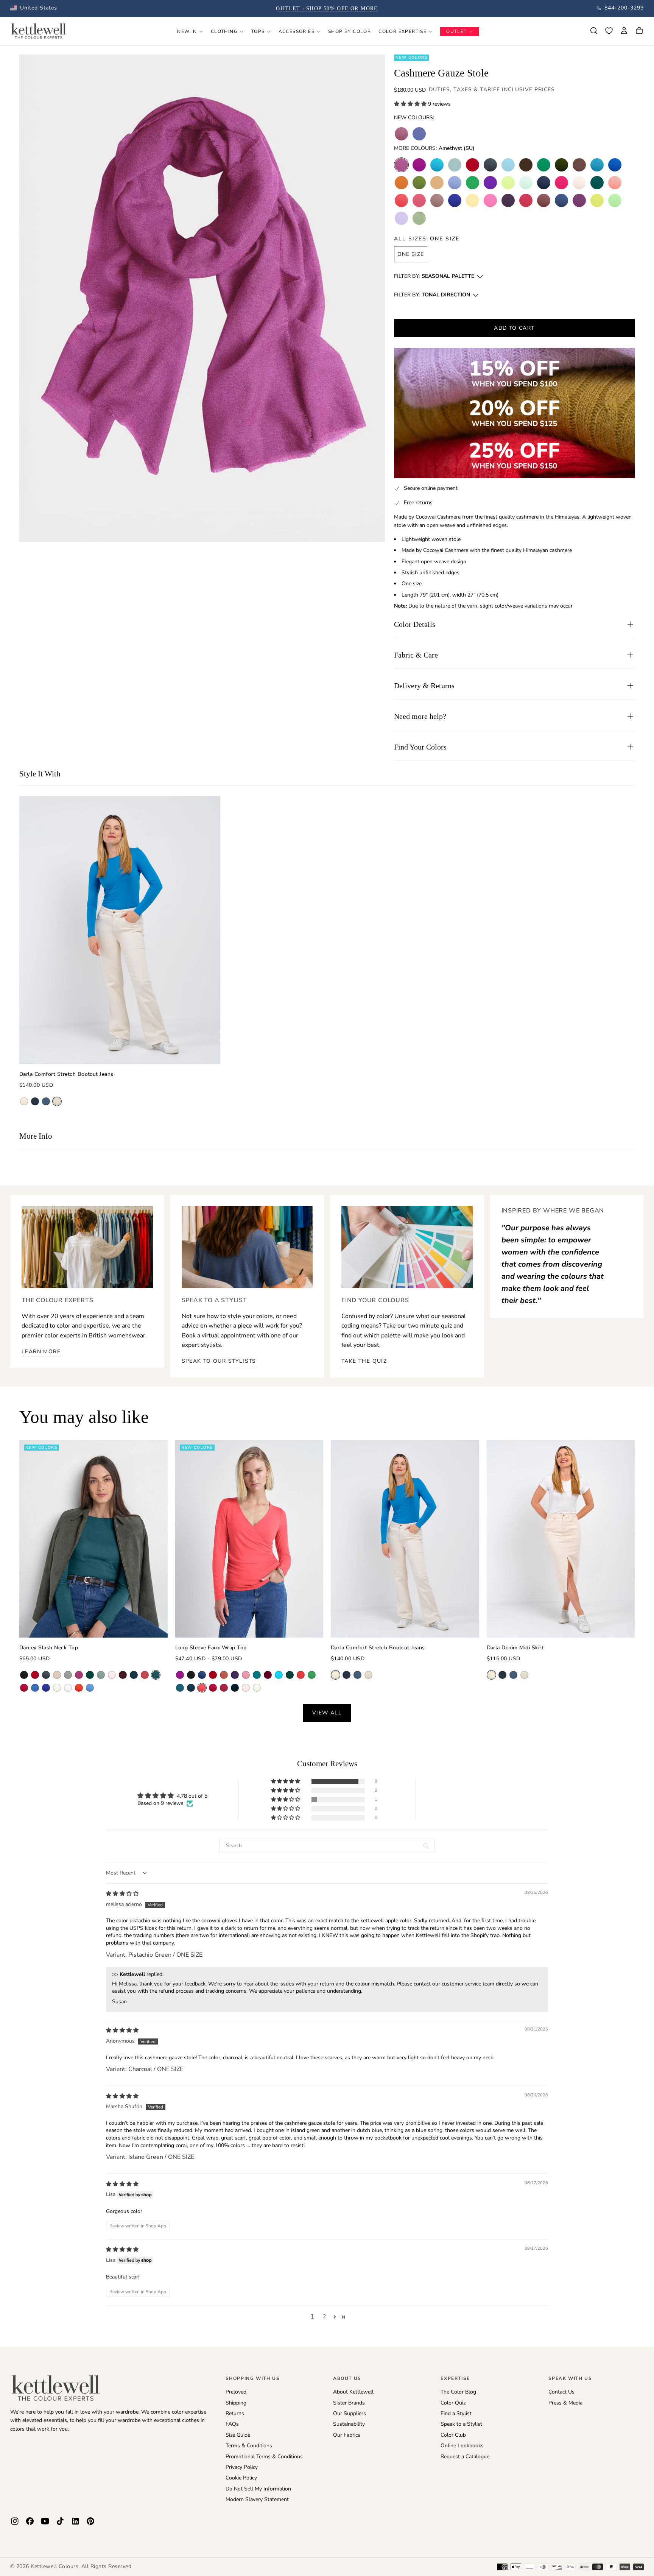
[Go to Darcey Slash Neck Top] (93, 1539)
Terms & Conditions (249, 2446)
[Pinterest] (90, 2521)
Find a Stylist (456, 2413)
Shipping (236, 2403)
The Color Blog (458, 2392)
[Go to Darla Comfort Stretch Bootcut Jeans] (120, 930)
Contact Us (561, 2392)
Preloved (236, 2392)
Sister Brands (349, 2403)
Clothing (224, 31)
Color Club (453, 2435)
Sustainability (349, 2424)
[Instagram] (15, 2521)
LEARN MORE (41, 1352)
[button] (34, 8)
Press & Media (565, 2403)
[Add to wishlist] (609, 31)
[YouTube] (45, 2521)
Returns (235, 2413)
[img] (122, 1894)
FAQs (232, 2424)
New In (187, 31)
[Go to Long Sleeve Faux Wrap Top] (249, 1539)
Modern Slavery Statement (257, 2499)
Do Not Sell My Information (258, 2489)
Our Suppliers (350, 2413)
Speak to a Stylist (461, 2424)
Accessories (297, 31)
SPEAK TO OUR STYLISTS (219, 1361)
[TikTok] (60, 2521)
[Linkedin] (75, 2521)
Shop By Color (350, 31)
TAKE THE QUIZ (364, 1361)
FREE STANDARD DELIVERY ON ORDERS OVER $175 (327, 9)
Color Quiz (453, 2403)
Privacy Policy (242, 2467)
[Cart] (639, 31)
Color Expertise (403, 31)
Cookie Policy (241, 2478)
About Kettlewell (353, 2392)
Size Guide (238, 2435)
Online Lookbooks (462, 2446)
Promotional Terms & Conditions (264, 2457)
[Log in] (624, 31)
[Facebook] (30, 2521)
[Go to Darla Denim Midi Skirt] (561, 1539)
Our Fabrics (347, 2435)
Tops (258, 31)
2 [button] (324, 2317)
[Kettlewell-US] (56, 2387)
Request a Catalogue (465, 2457)
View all (327, 1713)
